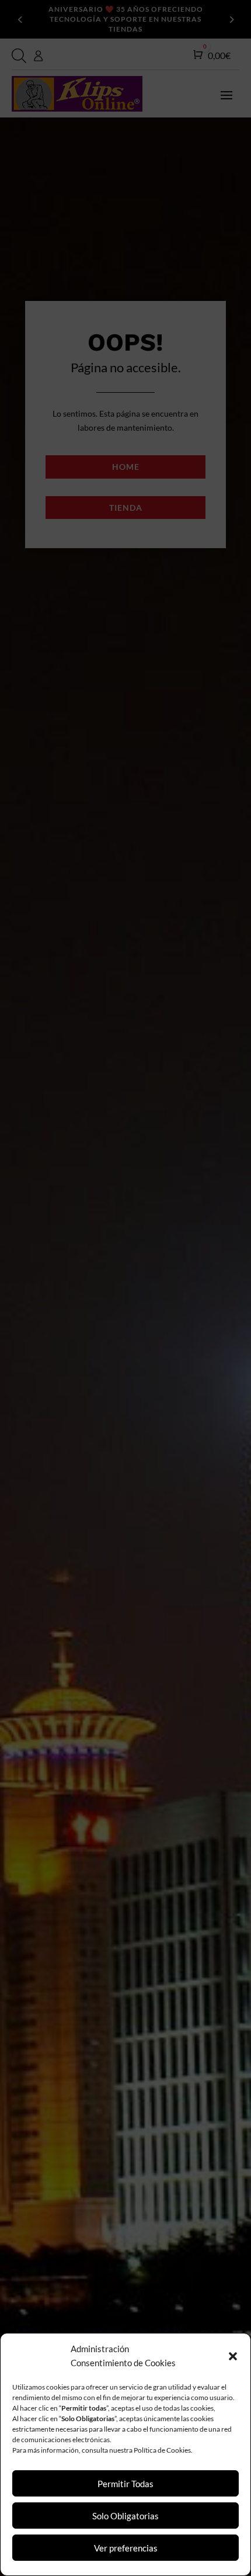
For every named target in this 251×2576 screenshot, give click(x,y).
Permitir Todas (125, 2484)
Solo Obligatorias (125, 2516)
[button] (233, 2356)
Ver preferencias (126, 2548)
